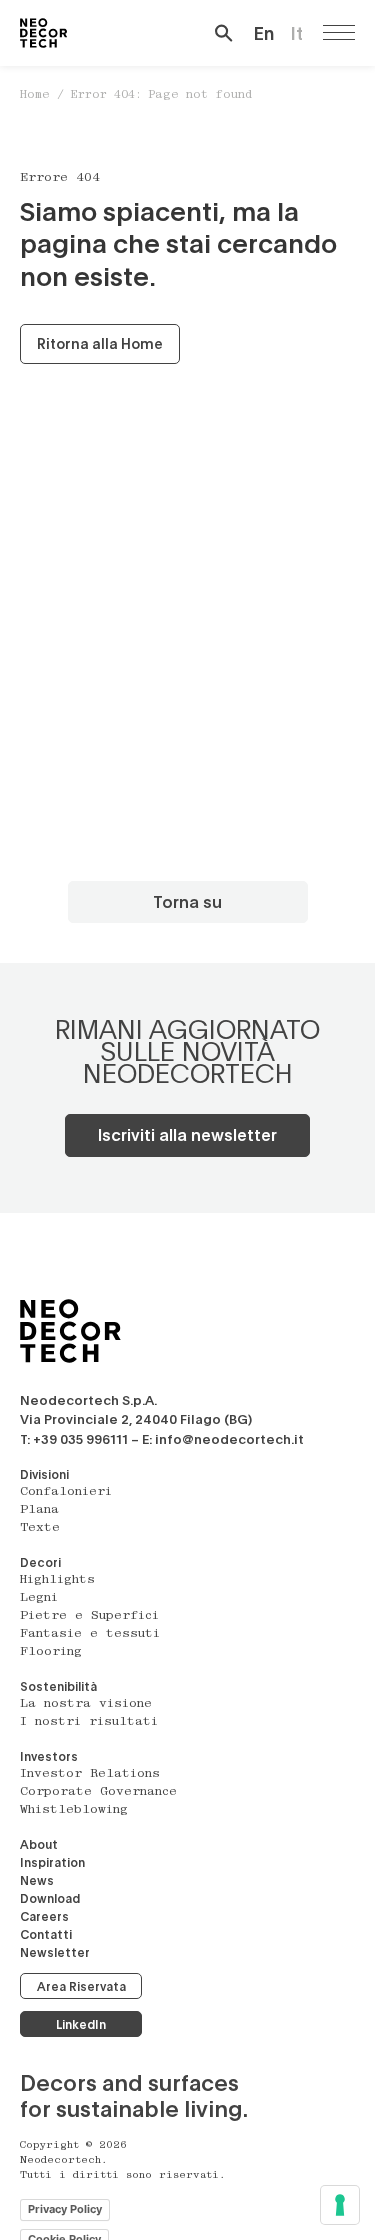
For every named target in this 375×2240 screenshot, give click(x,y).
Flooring (51, 1652)
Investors (49, 1756)
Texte (40, 1528)
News (37, 1880)
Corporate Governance (98, 1792)
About (39, 1844)
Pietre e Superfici (89, 1616)
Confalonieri (66, 1492)
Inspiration (52, 1862)
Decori (40, 1562)
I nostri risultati (89, 1722)
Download (50, 1898)
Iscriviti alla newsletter (187, 1134)
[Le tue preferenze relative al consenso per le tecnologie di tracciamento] (340, 2205)
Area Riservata (81, 1986)
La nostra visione (86, 1704)
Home (35, 95)
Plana (39, 1510)
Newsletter (55, 1952)
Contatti (46, 1934)
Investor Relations (90, 1774)
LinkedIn (81, 2024)
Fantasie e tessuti (90, 1634)
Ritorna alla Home (100, 343)
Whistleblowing (74, 1810)
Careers (44, 1916)
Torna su (187, 901)
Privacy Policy (65, 2209)
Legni (39, 1598)
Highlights (57, 1580)
